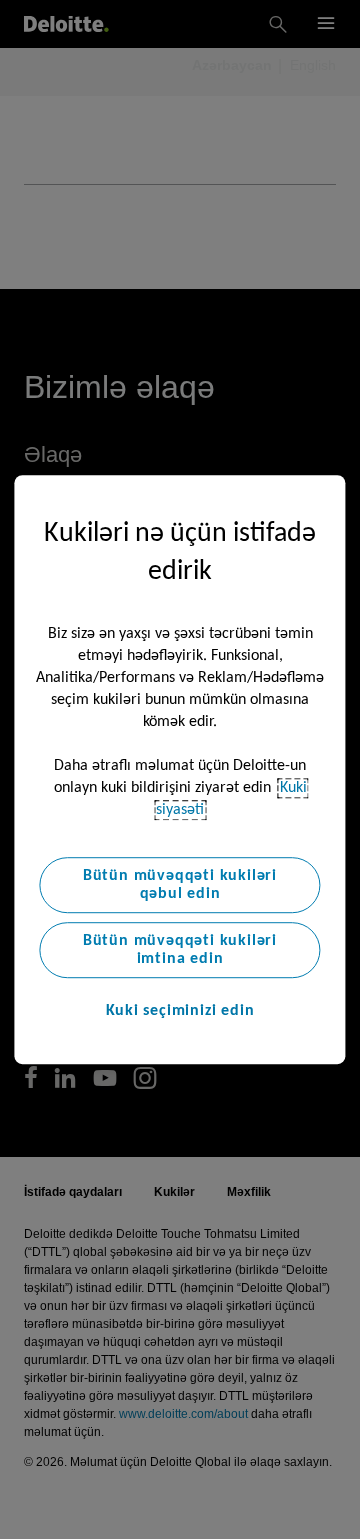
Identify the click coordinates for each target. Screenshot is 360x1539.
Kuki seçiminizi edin (180, 1011)
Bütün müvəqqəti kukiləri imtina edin (180, 950)
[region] (179, 770)
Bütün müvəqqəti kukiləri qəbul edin (180, 885)
